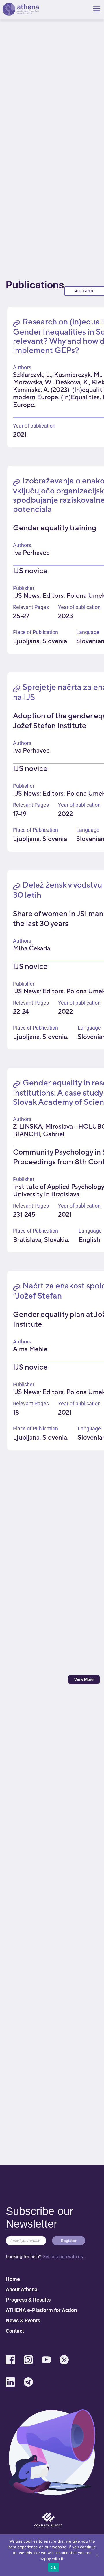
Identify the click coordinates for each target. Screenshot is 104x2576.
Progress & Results (28, 2300)
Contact (15, 2331)
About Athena (22, 2289)
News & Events (23, 2320)
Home (13, 2279)
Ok (53, 2567)
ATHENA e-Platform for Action (41, 2310)
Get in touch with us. (63, 2257)
